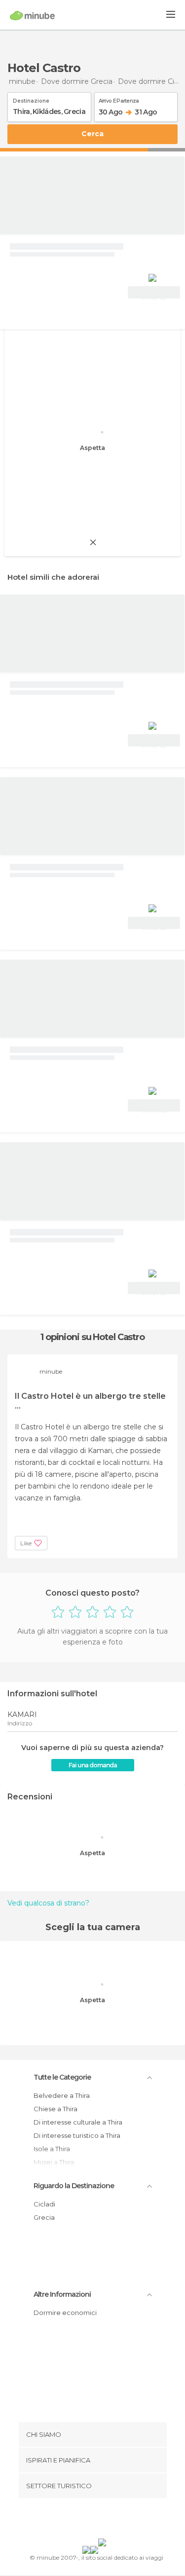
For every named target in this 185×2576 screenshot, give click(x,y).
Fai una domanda (93, 1765)
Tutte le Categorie (62, 2077)
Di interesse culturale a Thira (78, 2122)
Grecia (44, 2217)
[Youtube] (115, 2520)
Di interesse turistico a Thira (77, 2135)
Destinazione (31, 99)
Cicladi (44, 2204)
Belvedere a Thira (62, 2095)
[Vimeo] (103, 2520)
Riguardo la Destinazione (74, 2186)
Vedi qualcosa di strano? (48, 1903)
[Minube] (32, 15)
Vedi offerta (154, 294)
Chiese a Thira (55, 2109)
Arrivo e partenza (119, 99)
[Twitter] (90, 2520)
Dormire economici (65, 2313)
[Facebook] (77, 2520)
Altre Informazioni (62, 2294)
